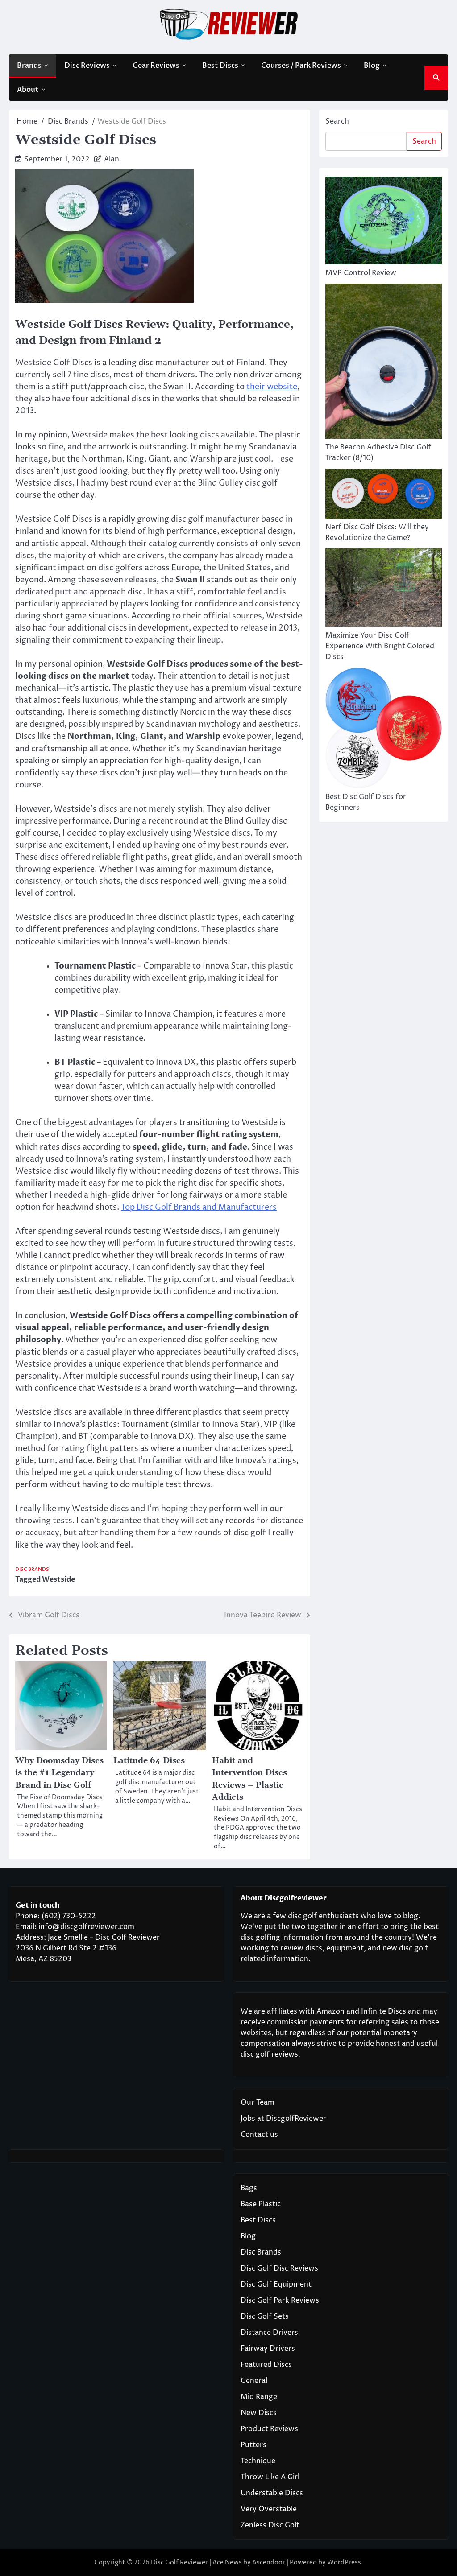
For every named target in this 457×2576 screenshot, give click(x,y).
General (254, 2381)
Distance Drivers (269, 2333)
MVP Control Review (361, 273)
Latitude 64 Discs (149, 1761)
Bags (249, 2188)
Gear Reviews (156, 66)
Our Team (258, 2102)
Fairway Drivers (268, 2349)
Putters (253, 2445)
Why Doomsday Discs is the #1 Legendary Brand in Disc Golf (59, 1773)
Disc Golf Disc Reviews (279, 2268)
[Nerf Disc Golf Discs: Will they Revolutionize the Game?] (384, 495)
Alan (112, 159)
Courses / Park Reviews (301, 66)
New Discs (259, 2413)
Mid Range (259, 2397)
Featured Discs (266, 2365)
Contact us (259, 2135)
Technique (258, 2461)
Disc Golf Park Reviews (280, 2300)
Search (337, 121)
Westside (58, 1579)
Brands (29, 66)
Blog (372, 66)
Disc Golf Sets (265, 2316)
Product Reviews (269, 2429)
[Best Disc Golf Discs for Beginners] (384, 730)
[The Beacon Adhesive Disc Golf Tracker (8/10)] (384, 363)
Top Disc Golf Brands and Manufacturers (199, 1207)
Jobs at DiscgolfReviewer (283, 2119)
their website (272, 387)
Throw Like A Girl (270, 2477)
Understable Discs (272, 2493)
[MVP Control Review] (384, 222)
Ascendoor (269, 2562)
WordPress (344, 2562)
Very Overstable (269, 2509)
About (28, 90)
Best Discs (220, 66)
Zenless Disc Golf (270, 2525)
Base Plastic (261, 2204)
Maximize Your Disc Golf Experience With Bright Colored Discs (380, 646)
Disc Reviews (87, 66)
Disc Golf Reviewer (179, 2562)
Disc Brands (32, 1569)
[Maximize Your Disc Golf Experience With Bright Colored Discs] (384, 589)
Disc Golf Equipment (276, 2284)
